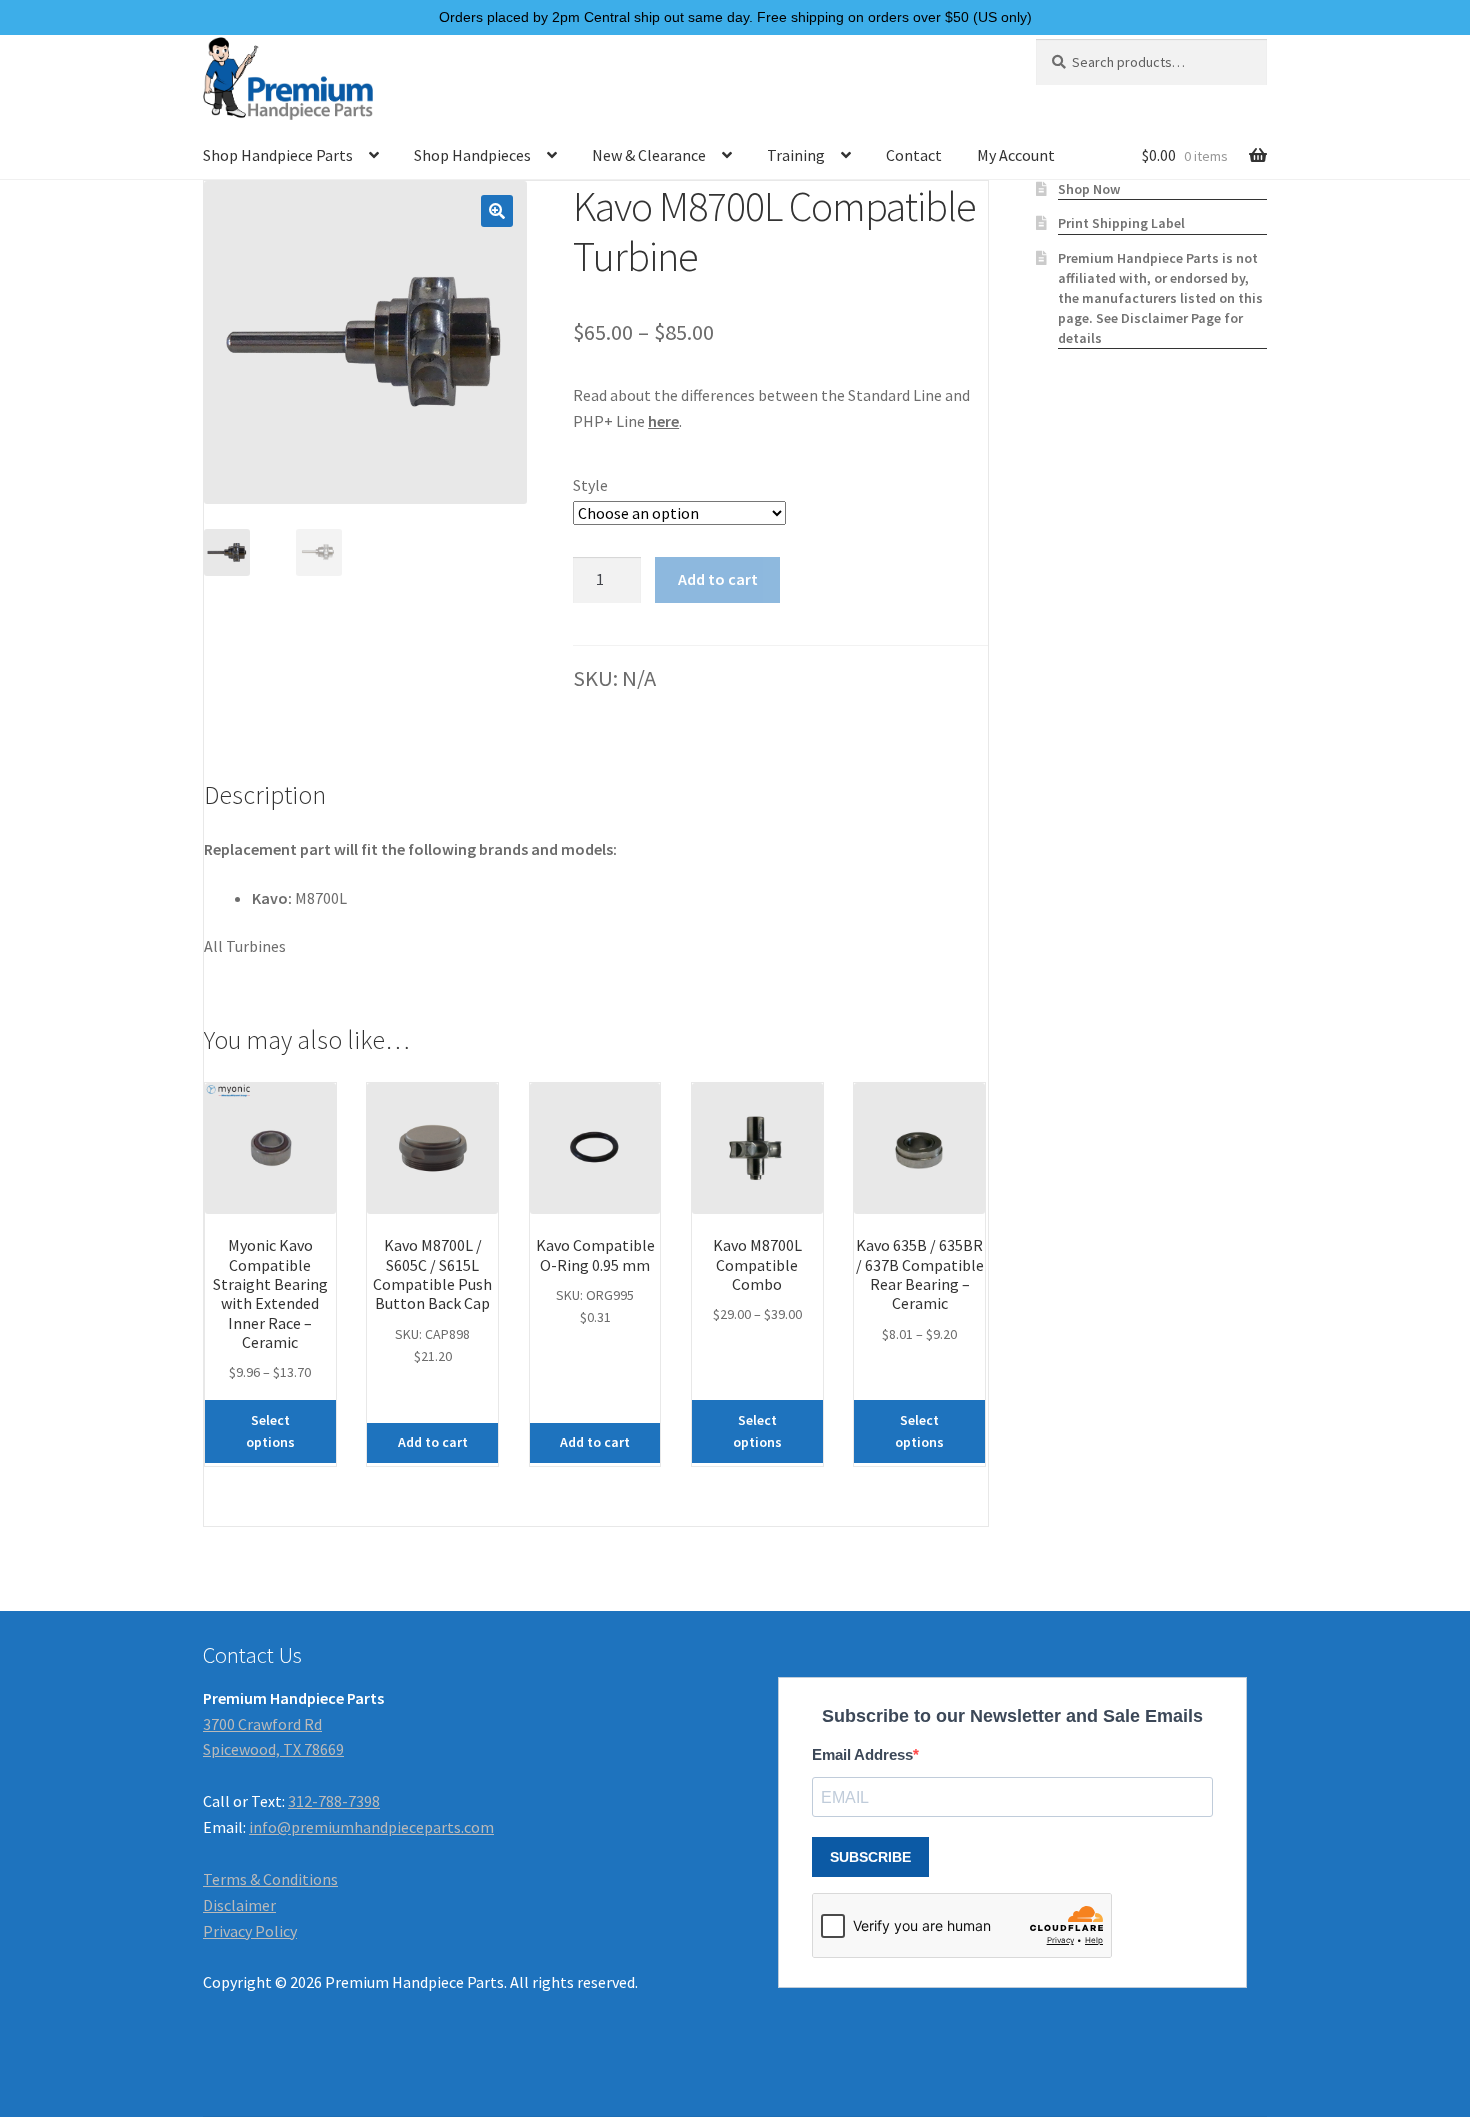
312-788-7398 (334, 1801)
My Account (1016, 155)
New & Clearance (649, 155)
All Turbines (245, 946)
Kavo (270, 898)
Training (796, 155)
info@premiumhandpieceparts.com (371, 1827)
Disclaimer (239, 1905)
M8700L (321, 898)
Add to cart (718, 579)
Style (590, 485)
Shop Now (1089, 189)
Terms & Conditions (270, 1879)
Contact (914, 155)
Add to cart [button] (433, 1442)
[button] (497, 211)
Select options (270, 1431)
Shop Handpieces (472, 155)
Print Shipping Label (1121, 223)
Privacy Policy (250, 1931)
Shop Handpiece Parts (278, 155)
